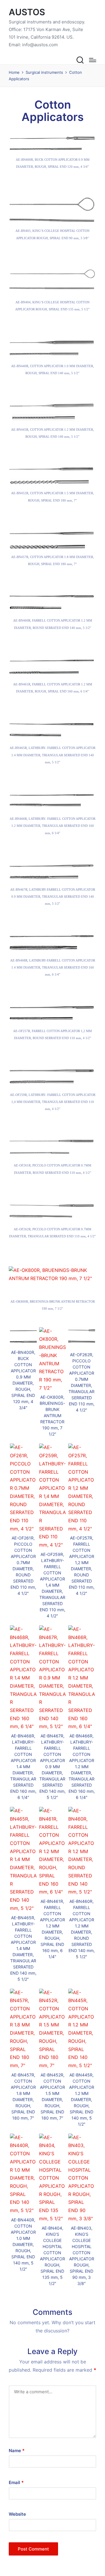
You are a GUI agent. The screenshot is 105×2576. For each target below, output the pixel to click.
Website (17, 2514)
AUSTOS (27, 12)
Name (17, 2451)
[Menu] (93, 60)
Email (16, 2482)
